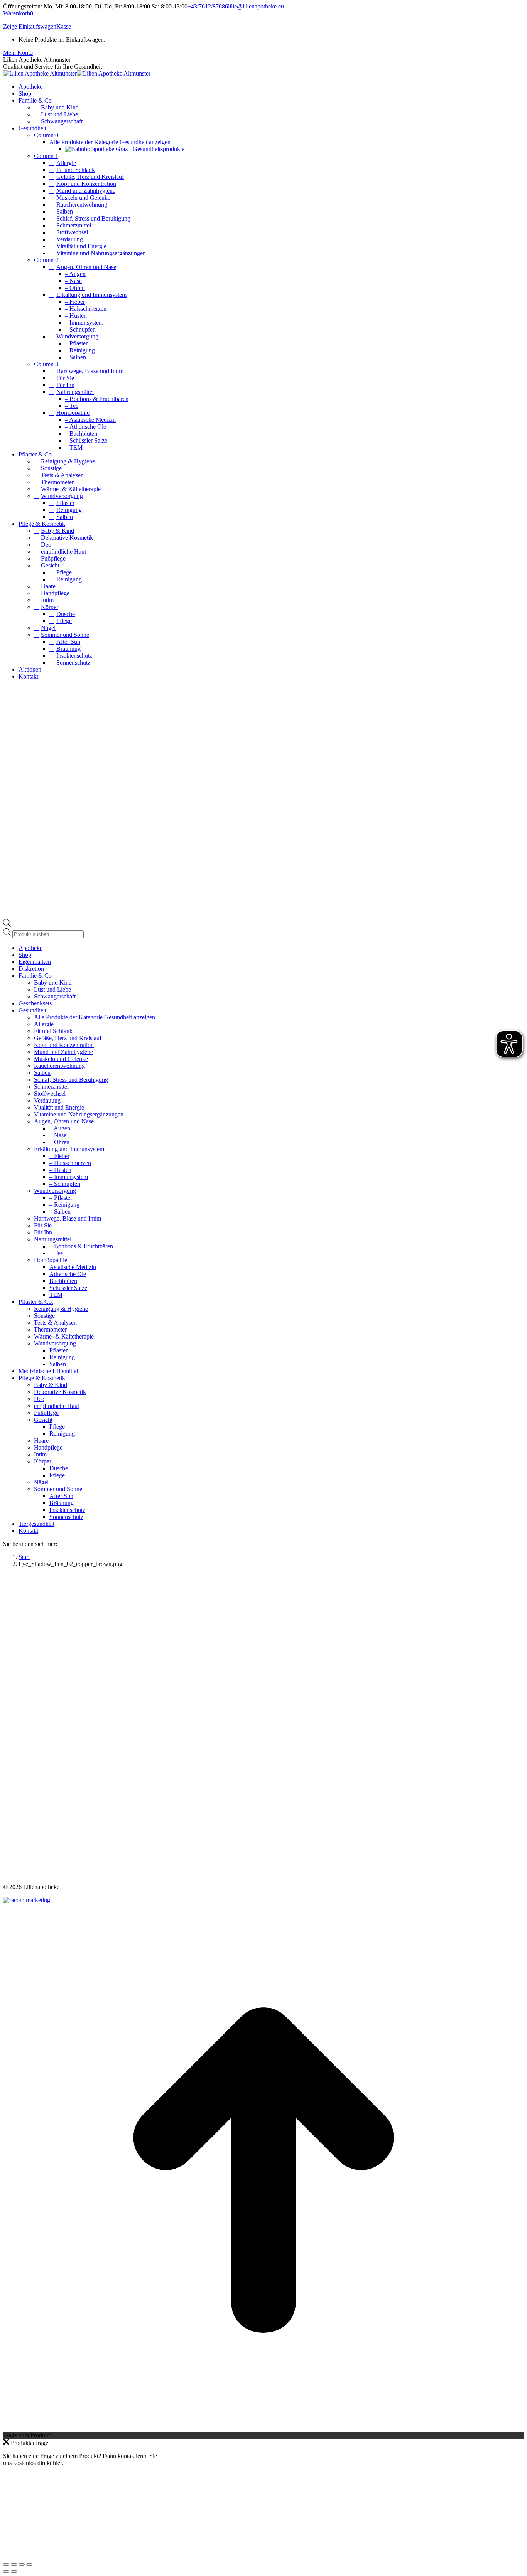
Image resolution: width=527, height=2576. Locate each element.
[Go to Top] (263, 2428)
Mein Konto (18, 53)
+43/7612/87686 (208, 6)
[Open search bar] (7, 925)
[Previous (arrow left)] (6, 2571)
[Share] (14, 2564)
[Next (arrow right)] (14, 2571)
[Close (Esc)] (6, 2564)
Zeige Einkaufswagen (30, 26)
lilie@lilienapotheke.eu (256, 6)
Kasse (64, 26)
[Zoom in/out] (29, 2564)
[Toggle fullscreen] (22, 2564)
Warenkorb (18, 13)
